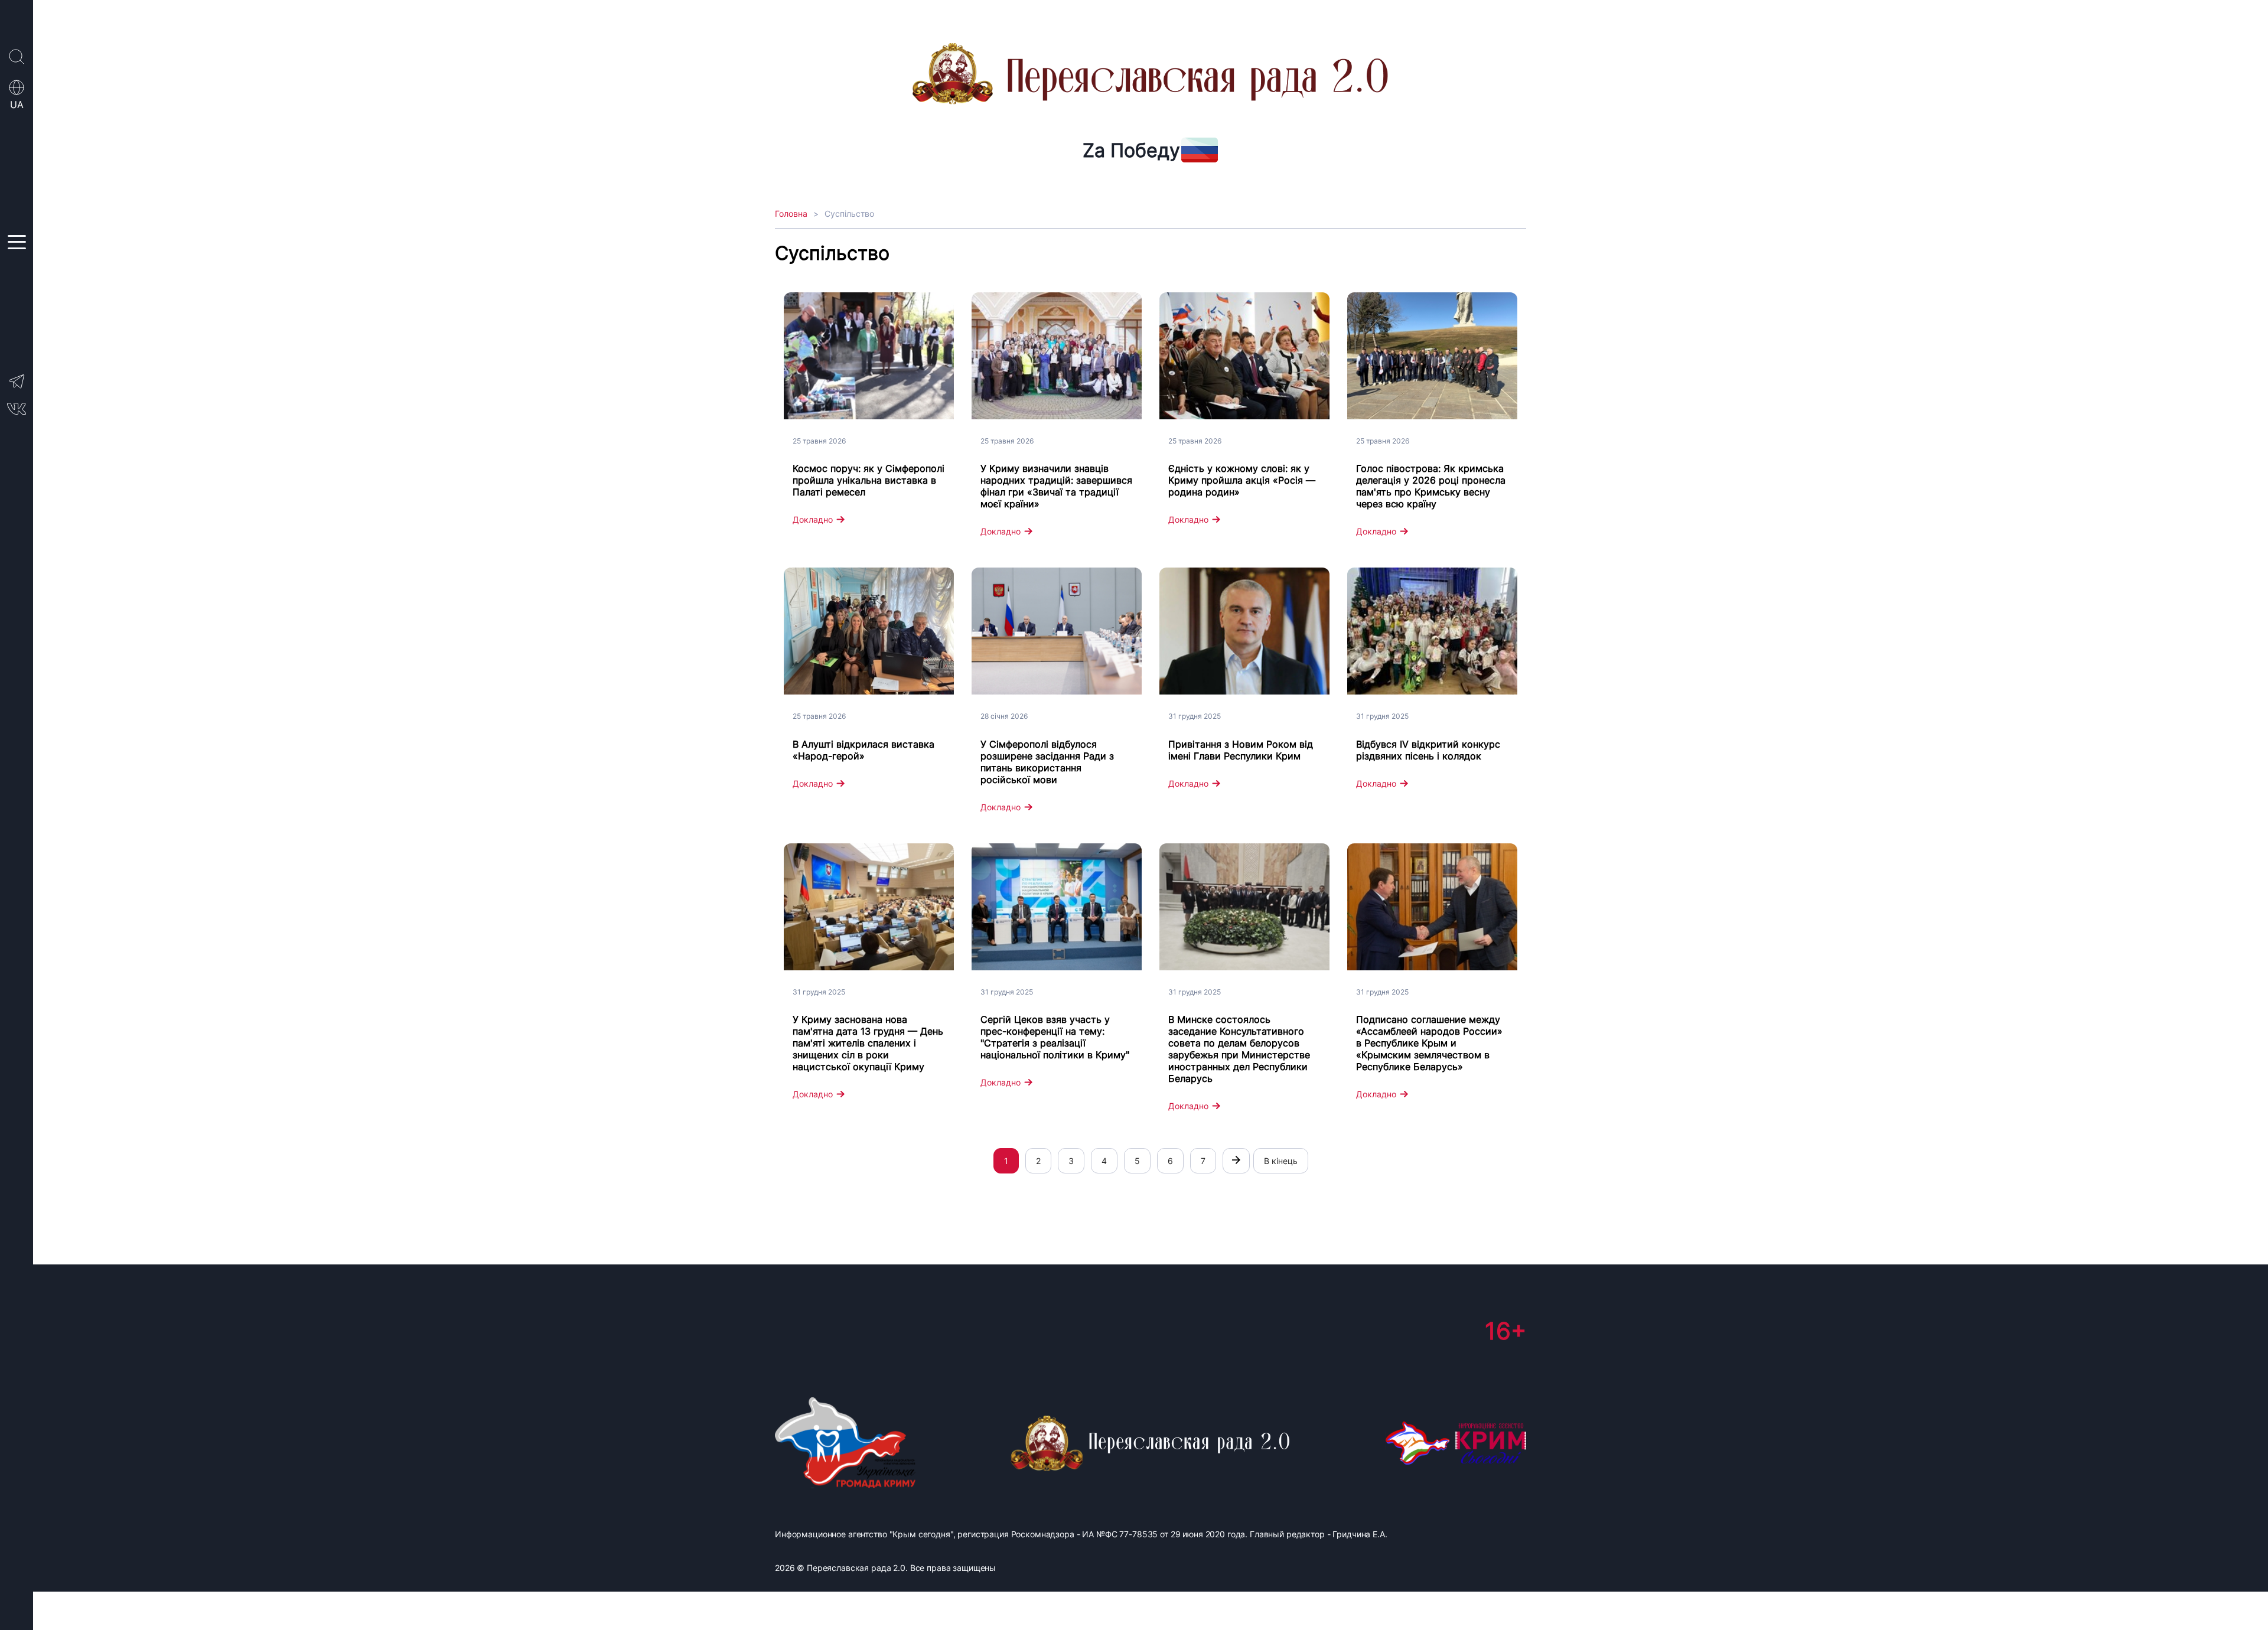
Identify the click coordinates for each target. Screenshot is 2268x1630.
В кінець (1281, 1161)
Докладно (813, 519)
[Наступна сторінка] (1236, 1161)
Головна (791, 213)
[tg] (17, 387)
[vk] (17, 412)
